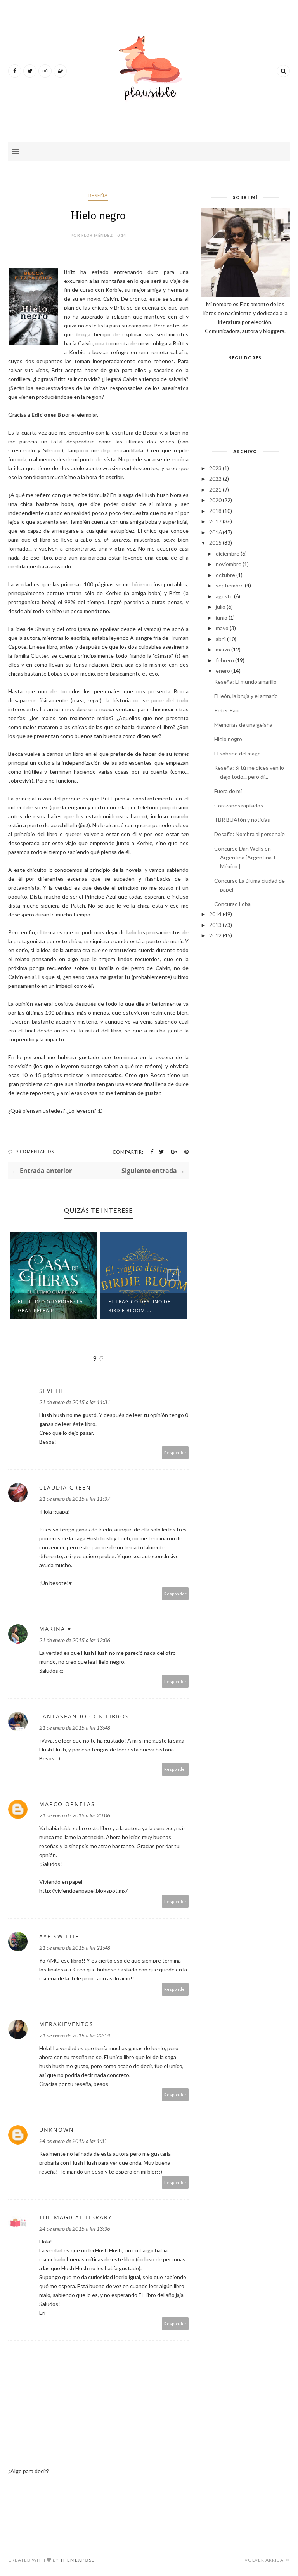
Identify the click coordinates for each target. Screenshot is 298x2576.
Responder (175, 1453)
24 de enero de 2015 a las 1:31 (73, 2141)
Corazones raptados (239, 805)
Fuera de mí (228, 791)
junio (222, 618)
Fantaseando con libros (84, 1716)
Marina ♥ (55, 1629)
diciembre (228, 553)
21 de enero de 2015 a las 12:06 (75, 1640)
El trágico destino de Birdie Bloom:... (139, 1306)
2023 (215, 468)
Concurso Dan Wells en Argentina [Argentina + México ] (245, 857)
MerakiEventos (66, 2024)
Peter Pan (226, 710)
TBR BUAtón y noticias (242, 820)
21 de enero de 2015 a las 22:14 (75, 2035)
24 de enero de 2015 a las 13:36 (75, 2229)
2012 (215, 935)
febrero (225, 660)
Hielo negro (228, 739)
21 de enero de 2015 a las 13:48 (75, 1728)
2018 (215, 511)
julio (221, 607)
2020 (215, 500)
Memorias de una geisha (243, 725)
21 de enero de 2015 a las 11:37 (75, 1499)
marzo (223, 649)
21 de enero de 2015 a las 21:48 (75, 1948)
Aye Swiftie (59, 1936)
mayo (222, 628)
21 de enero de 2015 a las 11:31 (75, 1402)
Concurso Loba (232, 904)
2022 (215, 479)
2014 (215, 914)
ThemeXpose (77, 2560)
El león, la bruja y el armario (246, 696)
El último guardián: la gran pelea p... (50, 1306)
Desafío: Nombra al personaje (249, 834)
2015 (215, 543)
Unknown (57, 2130)
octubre (225, 575)
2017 (215, 521)
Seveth (51, 1391)
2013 (215, 925)
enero (223, 671)
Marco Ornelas (67, 1804)
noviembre (229, 564)
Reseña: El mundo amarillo (245, 682)
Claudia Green (65, 1487)
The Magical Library (76, 2217)
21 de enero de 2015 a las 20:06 (75, 1815)
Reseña (98, 195)
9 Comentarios (35, 1151)
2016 (215, 532)
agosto (224, 596)
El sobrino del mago (237, 753)
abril (221, 639)
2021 (215, 489)
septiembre (230, 585)
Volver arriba (265, 2560)
